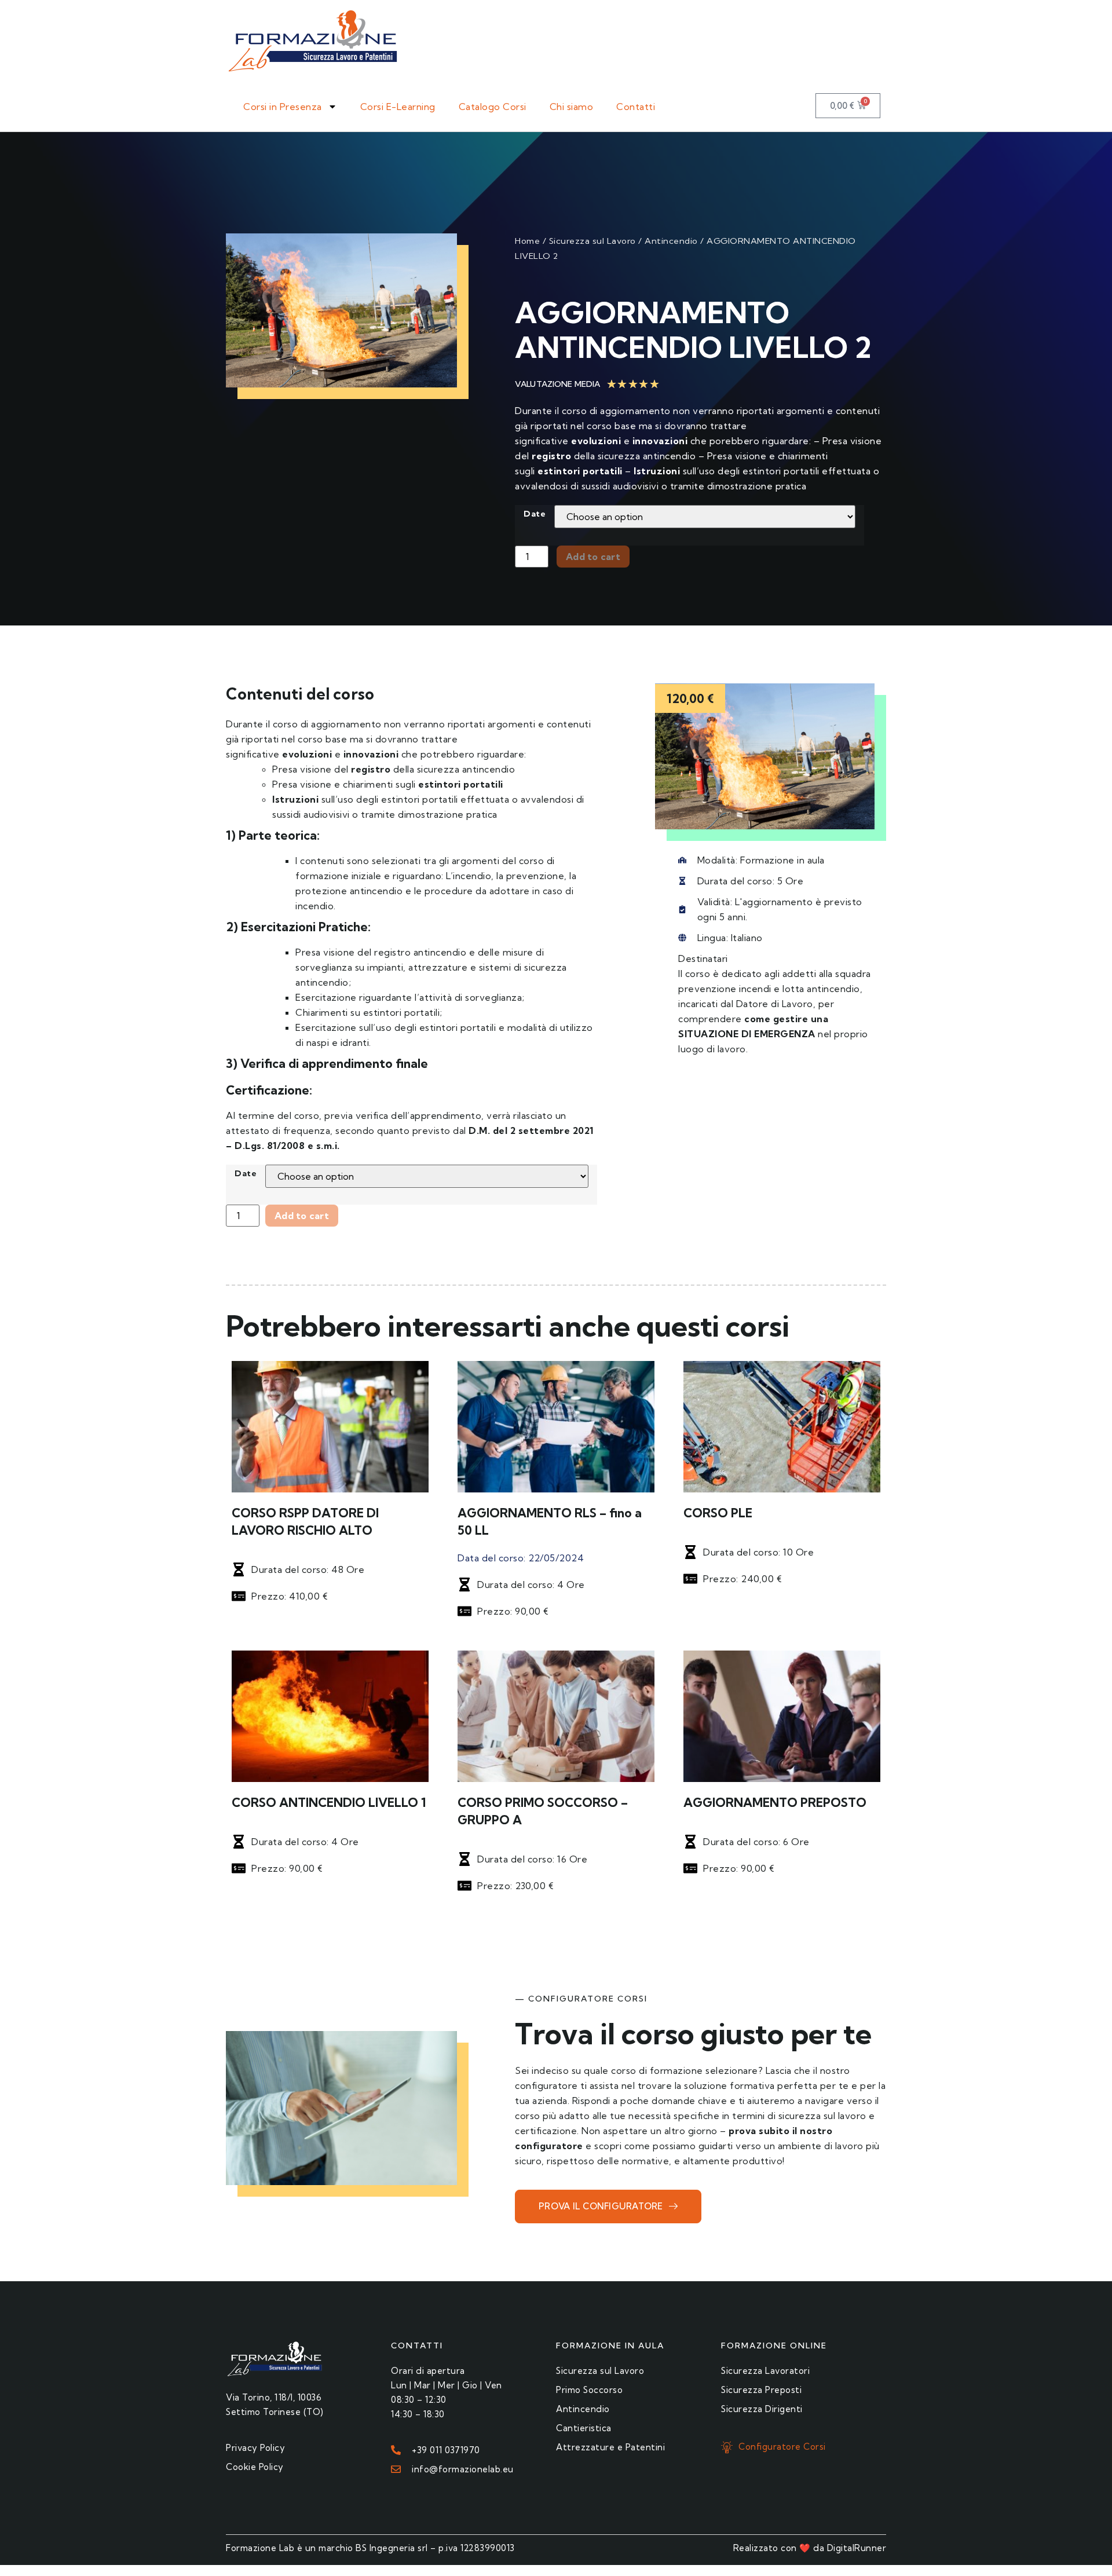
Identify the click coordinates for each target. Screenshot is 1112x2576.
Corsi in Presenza (283, 107)
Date (535, 514)
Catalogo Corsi (493, 107)
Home (527, 241)
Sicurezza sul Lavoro (592, 241)
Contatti (636, 107)
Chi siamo (572, 107)
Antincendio (671, 241)
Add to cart (593, 557)
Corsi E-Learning (398, 107)
